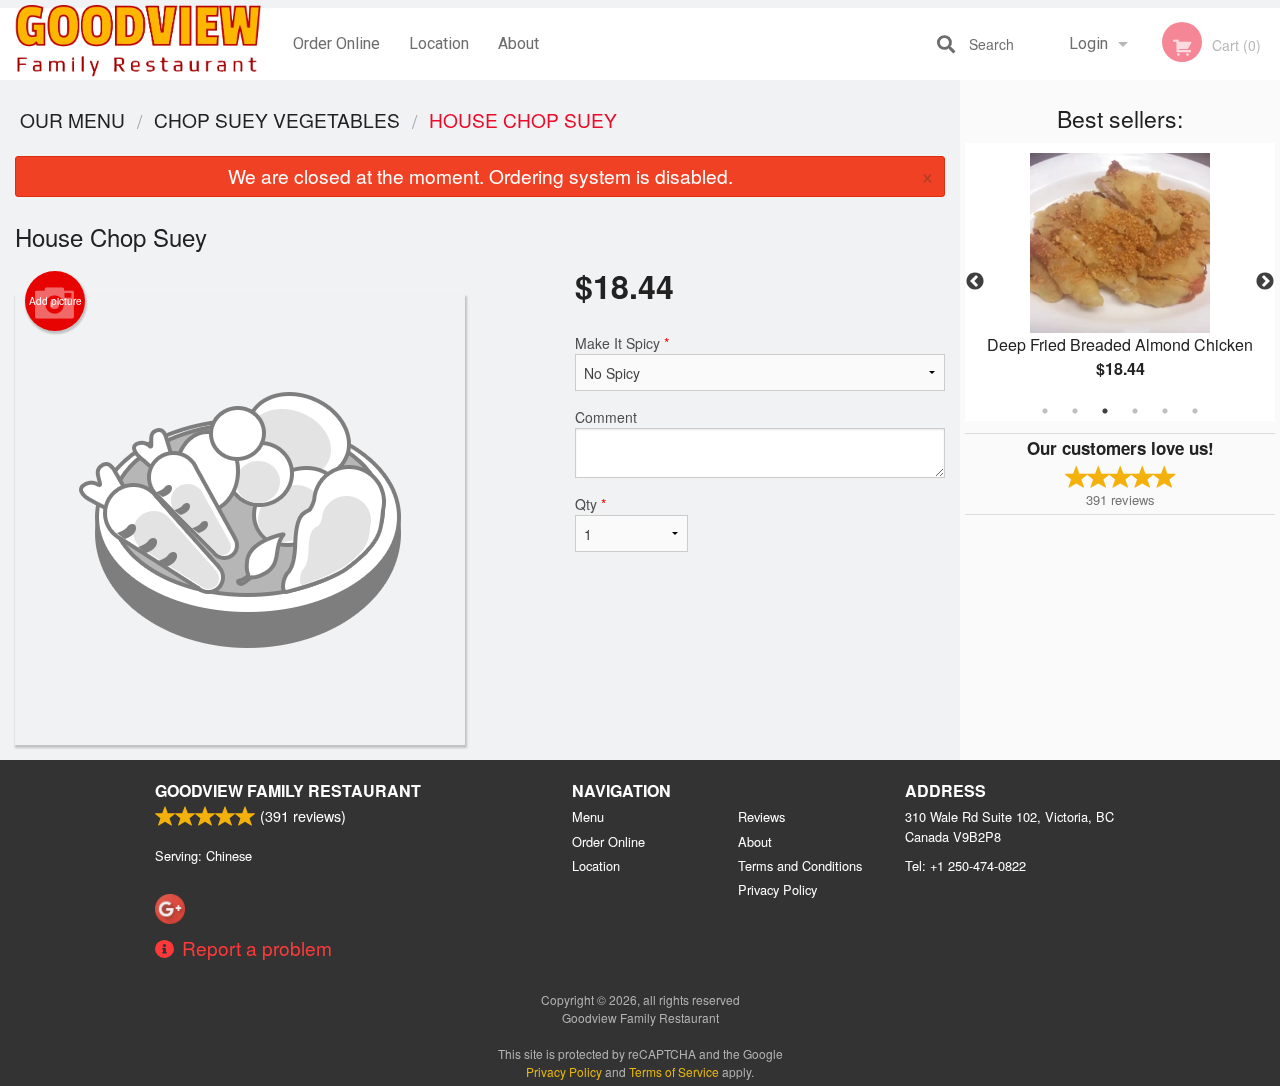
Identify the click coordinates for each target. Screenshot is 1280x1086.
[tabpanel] (1120, 282)
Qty (590, 504)
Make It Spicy (622, 343)
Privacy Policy (777, 889)
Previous (975, 282)
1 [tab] (1045, 411)
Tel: (965, 865)
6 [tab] (1195, 411)
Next (1265, 282)
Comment (606, 417)
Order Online (336, 43)
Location (439, 43)
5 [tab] (1165, 411)
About (518, 43)
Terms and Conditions (800, 865)
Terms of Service (674, 1071)
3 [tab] (1105, 411)
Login (1088, 43)
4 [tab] (1135, 411)
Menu (588, 816)
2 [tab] (1075, 411)
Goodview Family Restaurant (288, 790)
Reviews (761, 816)
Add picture (55, 301)
